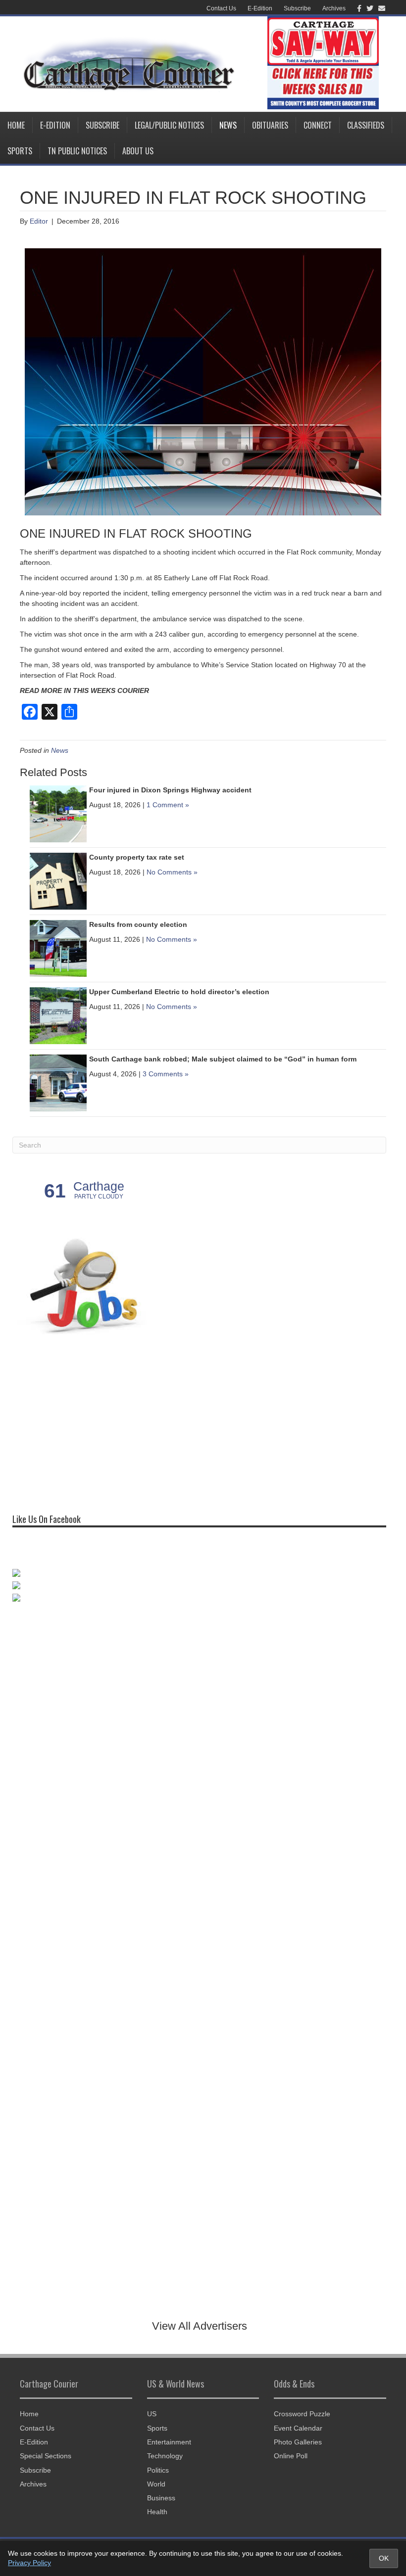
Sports (20, 151)
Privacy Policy (29, 2563)
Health (157, 2512)
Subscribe (297, 8)
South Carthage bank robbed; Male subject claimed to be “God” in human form (223, 1059)
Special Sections (46, 2456)
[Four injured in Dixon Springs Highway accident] (58, 813)
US (152, 2414)
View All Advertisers (200, 2326)
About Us (138, 151)
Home (16, 125)
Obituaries (270, 125)
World (156, 2484)
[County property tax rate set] (58, 880)
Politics (158, 2470)
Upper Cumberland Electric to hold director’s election (179, 992)
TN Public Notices (77, 151)
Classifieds (366, 125)
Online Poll (291, 2456)
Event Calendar (298, 2428)
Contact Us (221, 8)
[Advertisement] (87, 1424)
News (228, 125)
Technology (165, 2456)
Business (161, 2498)
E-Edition (260, 8)
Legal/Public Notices (169, 125)
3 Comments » (166, 1074)
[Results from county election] (58, 948)
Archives (334, 8)
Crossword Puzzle (302, 2414)
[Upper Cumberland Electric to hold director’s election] (58, 1015)
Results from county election (138, 924)
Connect (318, 125)
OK (384, 2558)
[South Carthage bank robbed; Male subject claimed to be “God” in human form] (58, 1082)
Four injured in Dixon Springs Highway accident (170, 790)
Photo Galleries (298, 2442)
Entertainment (169, 2442)
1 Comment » (168, 805)
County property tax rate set (137, 857)
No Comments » (172, 872)
